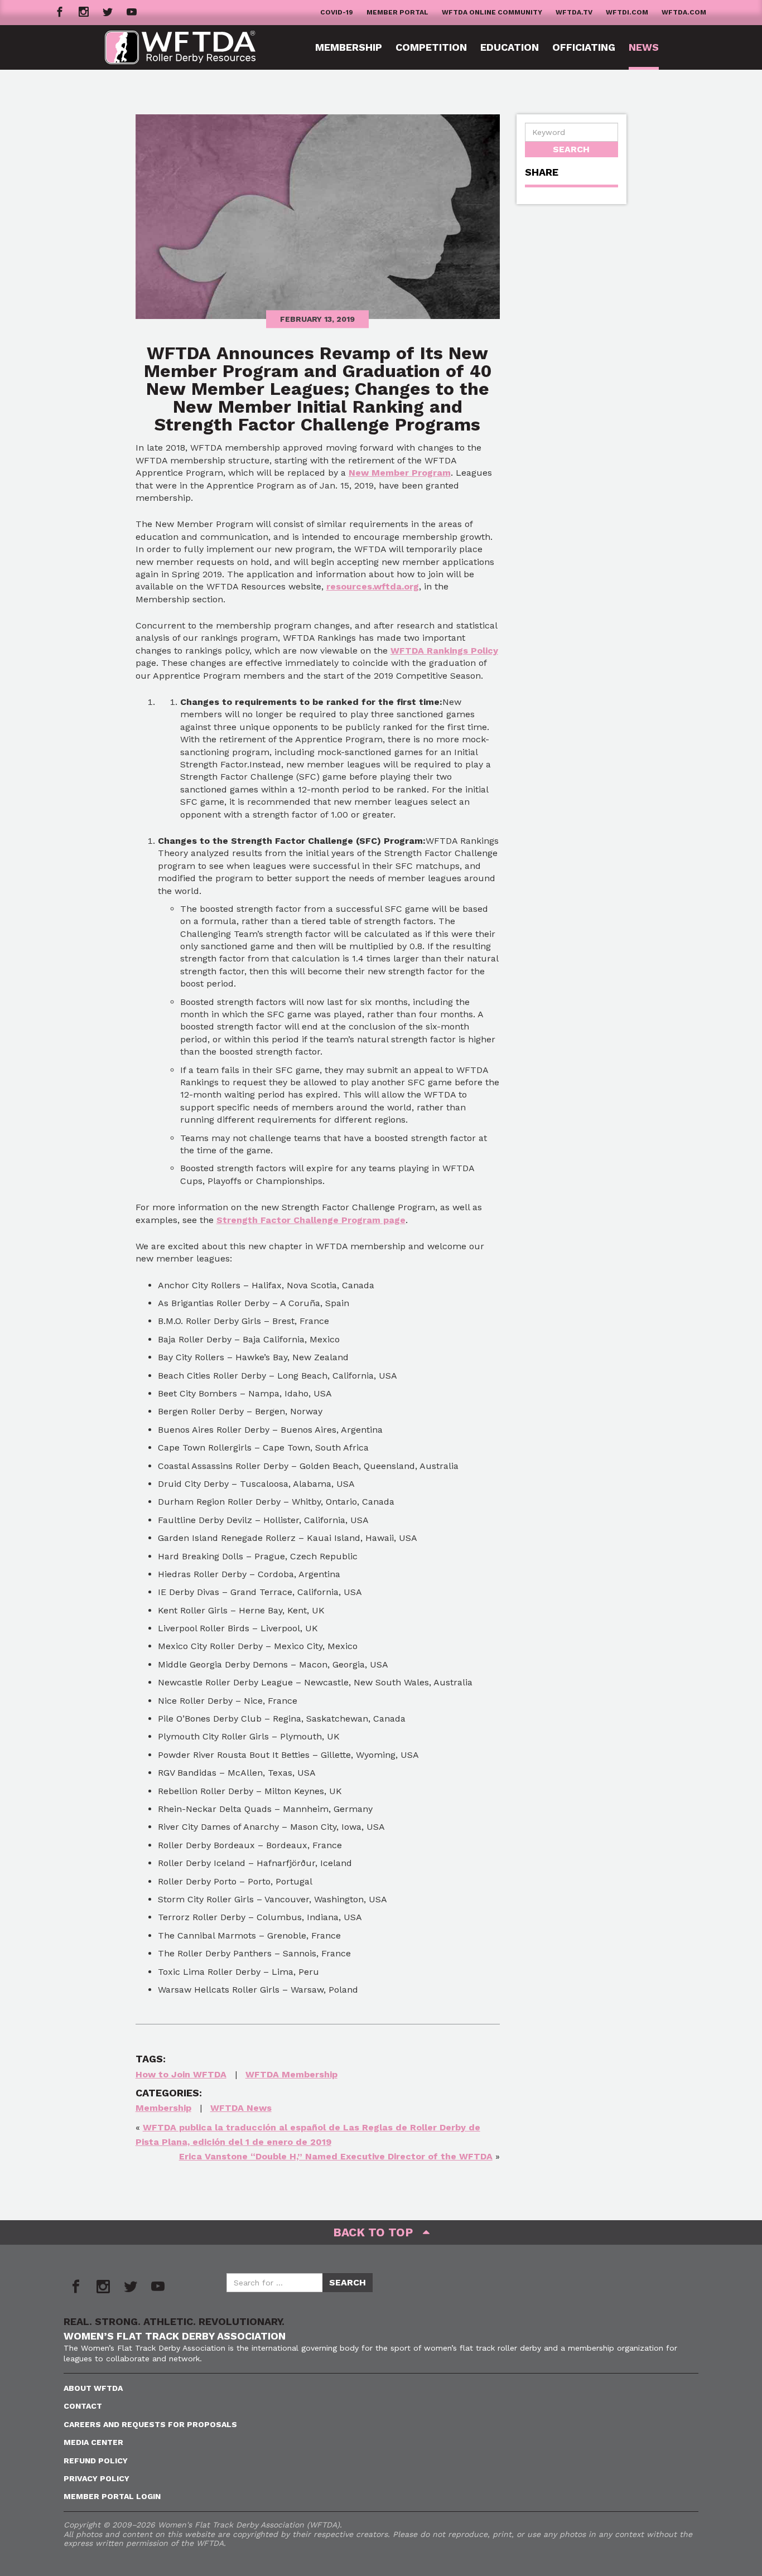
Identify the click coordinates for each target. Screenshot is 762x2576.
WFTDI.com (627, 12)
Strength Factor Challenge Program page (311, 1220)
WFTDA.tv (574, 12)
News (644, 47)
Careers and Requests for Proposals (150, 2424)
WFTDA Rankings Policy (444, 651)
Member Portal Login (112, 2496)
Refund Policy (96, 2461)
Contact (83, 2406)
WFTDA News (241, 2108)
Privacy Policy (97, 2478)
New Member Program (400, 473)
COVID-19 (337, 12)
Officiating (584, 47)
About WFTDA (93, 2388)
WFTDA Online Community (492, 12)
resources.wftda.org (373, 586)
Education (510, 47)
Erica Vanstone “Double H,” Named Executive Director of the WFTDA (336, 2156)
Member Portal (397, 12)
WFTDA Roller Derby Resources (189, 47)
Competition (431, 47)
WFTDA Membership (291, 2074)
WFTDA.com (684, 12)
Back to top (378, 2232)
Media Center (93, 2442)
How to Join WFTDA (181, 2074)
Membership (349, 47)
